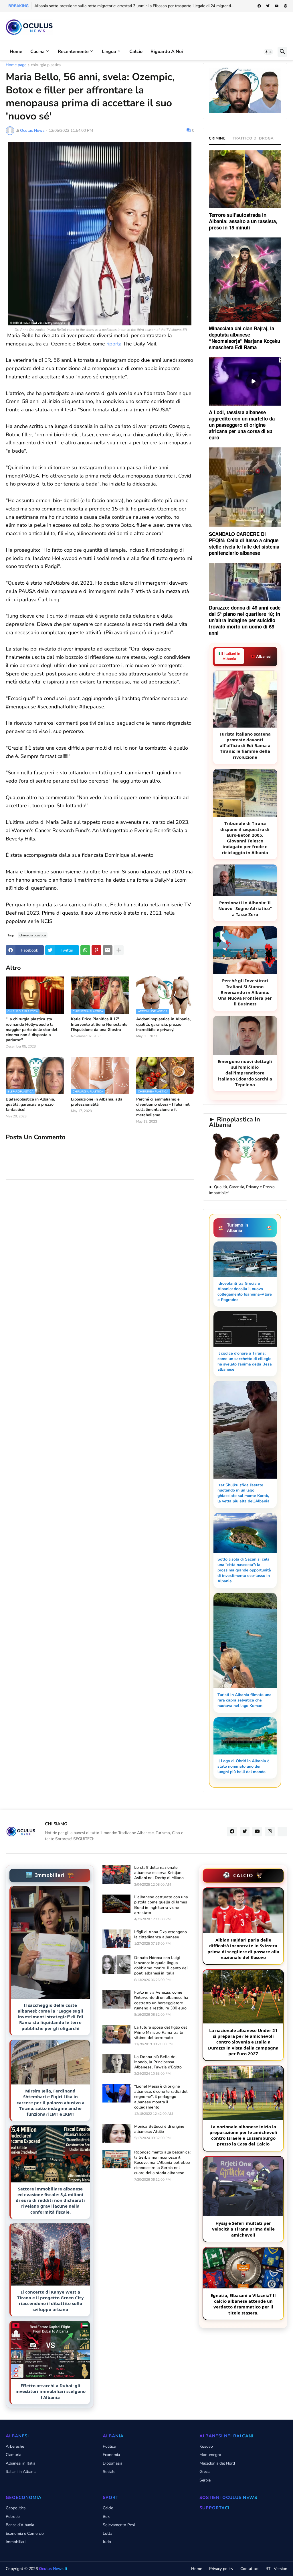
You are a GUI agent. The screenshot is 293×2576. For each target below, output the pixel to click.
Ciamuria (13, 2455)
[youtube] (277, 6)
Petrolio (13, 2517)
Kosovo (206, 2446)
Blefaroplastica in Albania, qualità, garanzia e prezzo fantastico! (30, 1105)
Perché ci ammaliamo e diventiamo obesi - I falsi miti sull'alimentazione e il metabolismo (163, 1107)
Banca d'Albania (20, 2525)
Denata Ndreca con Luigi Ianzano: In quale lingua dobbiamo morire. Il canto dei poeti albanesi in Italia (161, 1966)
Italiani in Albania (21, 2472)
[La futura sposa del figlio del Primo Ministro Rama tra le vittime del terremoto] (116, 2034)
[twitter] (268, 6)
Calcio (136, 52)
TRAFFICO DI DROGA (253, 138)
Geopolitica (16, 2508)
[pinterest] (286, 6)
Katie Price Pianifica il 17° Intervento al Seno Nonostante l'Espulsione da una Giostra (99, 1024)
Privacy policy (221, 2569)
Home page (16, 65)
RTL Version (276, 2569)
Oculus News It (53, 2569)
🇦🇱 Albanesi (261, 657)
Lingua (109, 52)
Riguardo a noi (167, 52)
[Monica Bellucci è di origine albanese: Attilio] (116, 2133)
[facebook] (259, 6)
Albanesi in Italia (20, 2463)
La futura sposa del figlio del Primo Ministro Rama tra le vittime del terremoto (161, 2033)
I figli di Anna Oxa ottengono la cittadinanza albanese (161, 1935)
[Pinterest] (96, 950)
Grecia (205, 2472)
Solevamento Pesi (119, 2525)
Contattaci (249, 2569)
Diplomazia (112, 2463)
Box (106, 2517)
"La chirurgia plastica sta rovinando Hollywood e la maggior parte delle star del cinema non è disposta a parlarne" (31, 1030)
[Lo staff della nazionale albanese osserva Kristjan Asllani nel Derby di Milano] (116, 1874)
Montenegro (210, 2455)
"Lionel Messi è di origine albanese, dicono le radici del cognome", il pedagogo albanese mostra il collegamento (161, 2097)
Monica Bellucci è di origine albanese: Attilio (159, 2129)
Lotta (107, 2533)
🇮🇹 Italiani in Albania (229, 656)
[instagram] (270, 1832)
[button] (268, 52)
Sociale (109, 2472)
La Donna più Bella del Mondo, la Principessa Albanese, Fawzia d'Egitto (158, 2062)
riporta (114, 344)
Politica (109, 2446)
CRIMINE (217, 138)
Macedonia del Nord (217, 2463)
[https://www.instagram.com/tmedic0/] (282, 1832)
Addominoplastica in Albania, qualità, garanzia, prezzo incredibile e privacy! (163, 1024)
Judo (107, 2542)
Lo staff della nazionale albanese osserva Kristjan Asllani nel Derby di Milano (159, 1873)
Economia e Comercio (25, 2533)
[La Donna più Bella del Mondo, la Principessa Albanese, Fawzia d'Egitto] (116, 2064)
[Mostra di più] (119, 950)
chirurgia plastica (46, 65)
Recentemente (73, 52)
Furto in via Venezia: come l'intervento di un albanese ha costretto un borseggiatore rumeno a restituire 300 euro (161, 2000)
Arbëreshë (15, 2446)
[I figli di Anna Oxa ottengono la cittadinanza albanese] (116, 1939)
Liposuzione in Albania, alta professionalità (97, 1102)
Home (16, 52)
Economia (111, 2455)
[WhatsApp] (85, 950)
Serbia (205, 2480)
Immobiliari (16, 2542)
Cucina (37, 52)
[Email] (108, 950)
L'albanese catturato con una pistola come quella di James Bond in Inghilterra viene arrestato (161, 1905)
